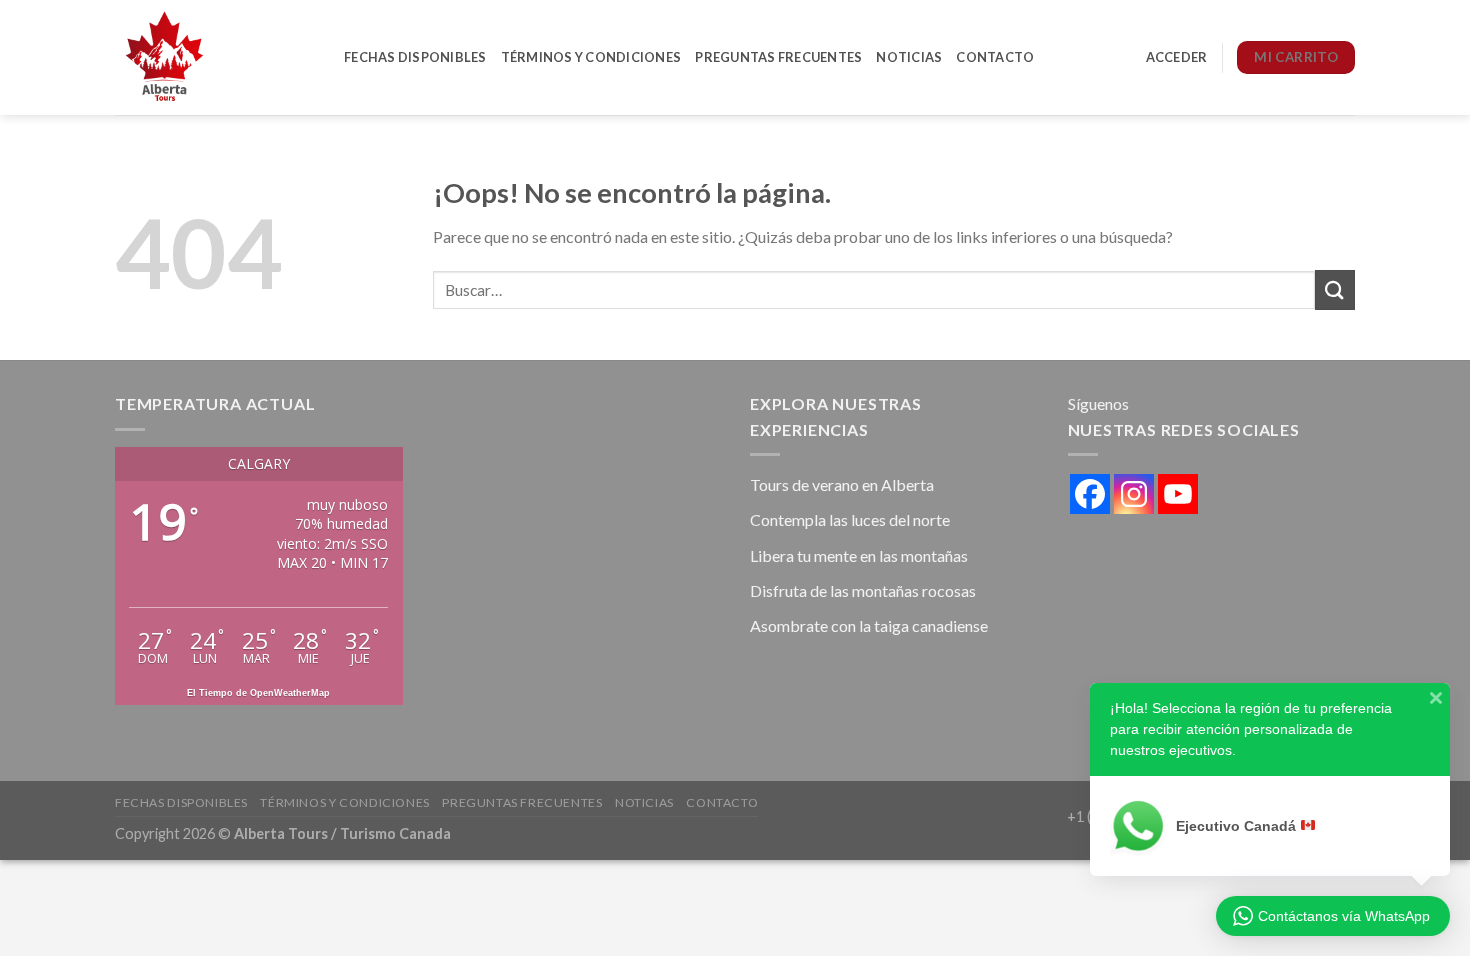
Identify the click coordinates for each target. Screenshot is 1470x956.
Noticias (909, 57)
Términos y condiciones (591, 57)
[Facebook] (1090, 494)
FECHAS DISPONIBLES (415, 57)
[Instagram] (1134, 494)
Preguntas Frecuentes (778, 57)
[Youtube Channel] (1178, 494)
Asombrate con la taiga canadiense (869, 625)
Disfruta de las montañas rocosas (863, 590)
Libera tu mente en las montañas (859, 555)
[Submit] (1335, 289)
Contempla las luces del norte (850, 519)
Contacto (995, 57)
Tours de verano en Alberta (842, 484)
